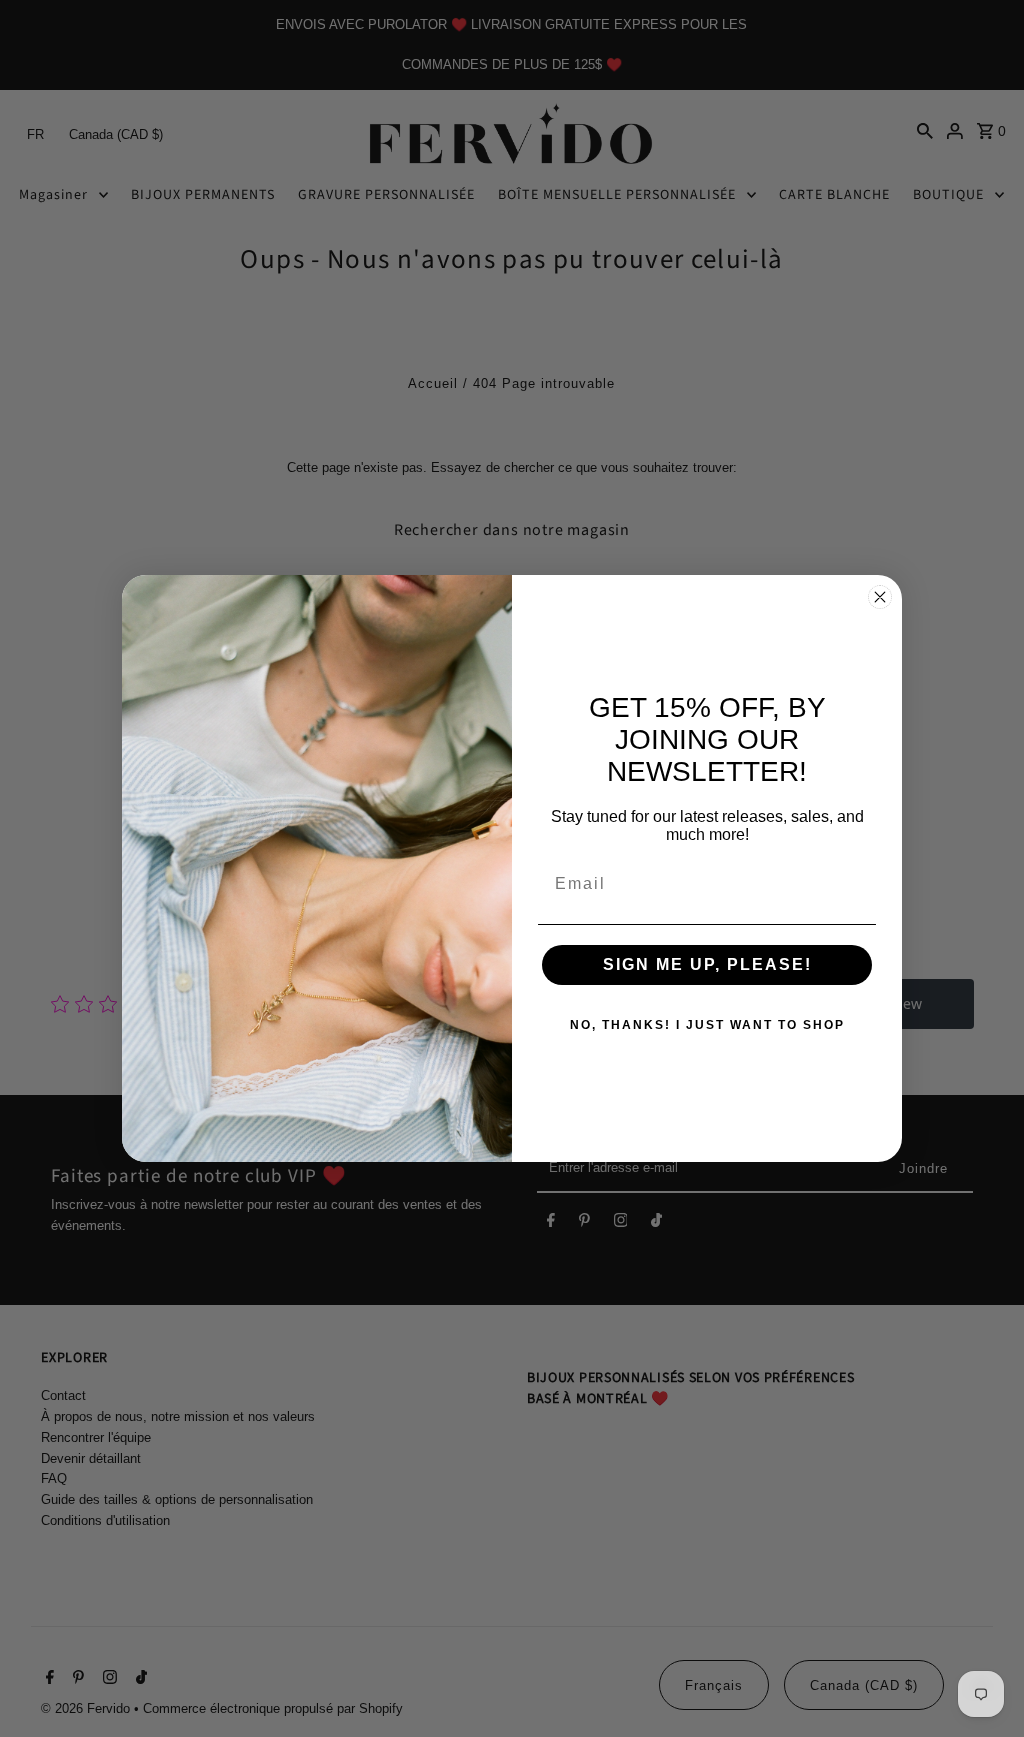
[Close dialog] (880, 597)
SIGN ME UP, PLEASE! (707, 964)
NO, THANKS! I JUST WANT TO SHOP (707, 1025)
